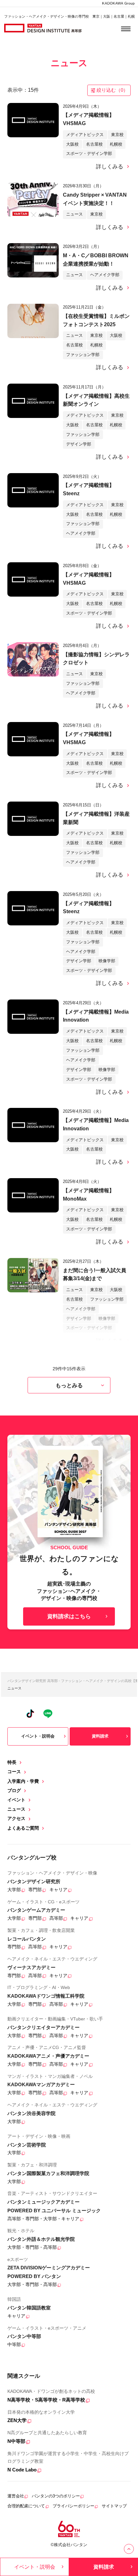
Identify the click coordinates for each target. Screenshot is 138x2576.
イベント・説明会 (38, 1736)
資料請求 (100, 1736)
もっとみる (69, 1385)
